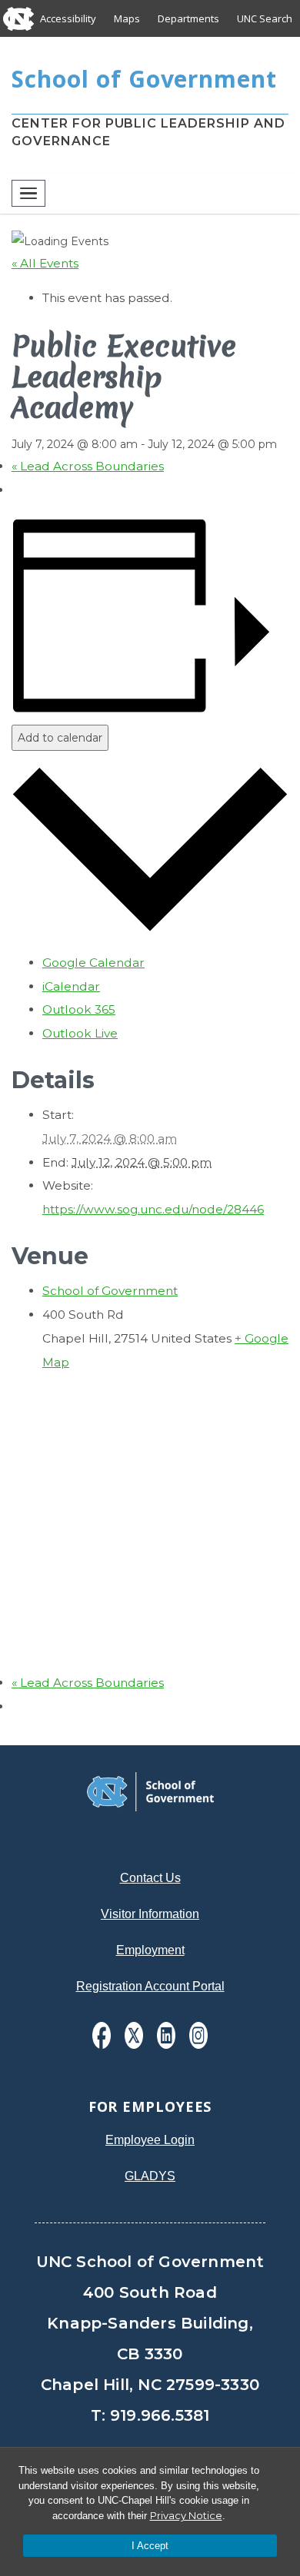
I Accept (150, 2546)
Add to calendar (60, 738)
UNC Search (265, 18)
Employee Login (150, 2140)
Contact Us (150, 1878)
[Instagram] (198, 2035)
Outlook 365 (79, 1009)
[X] (134, 2035)
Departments (188, 18)
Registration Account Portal (150, 1986)
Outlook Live (80, 1033)
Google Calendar (93, 963)
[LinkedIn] (166, 2035)
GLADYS (150, 2176)
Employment (150, 1950)
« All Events (45, 263)
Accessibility (68, 18)
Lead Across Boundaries (88, 466)
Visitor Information (150, 1914)
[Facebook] (102, 2035)
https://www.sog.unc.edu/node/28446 (153, 1209)
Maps (127, 18)
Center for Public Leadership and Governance (148, 132)
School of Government (110, 1291)
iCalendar (71, 986)
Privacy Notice (186, 2515)
